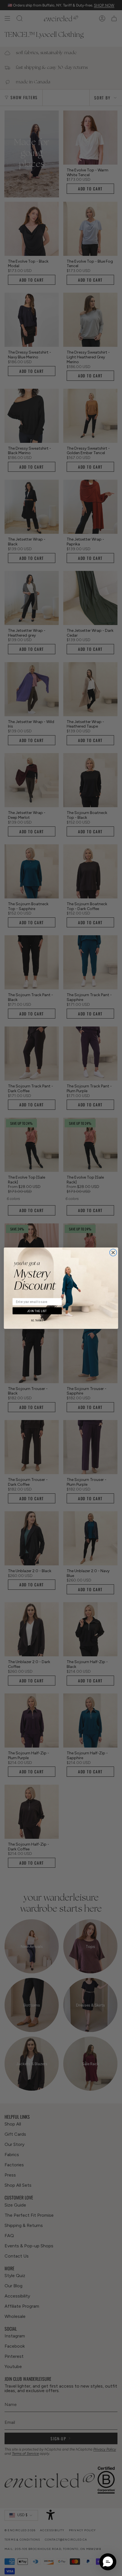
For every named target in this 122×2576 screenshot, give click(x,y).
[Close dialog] (113, 1252)
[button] (108, 2562)
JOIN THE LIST (37, 1311)
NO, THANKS (37, 1321)
